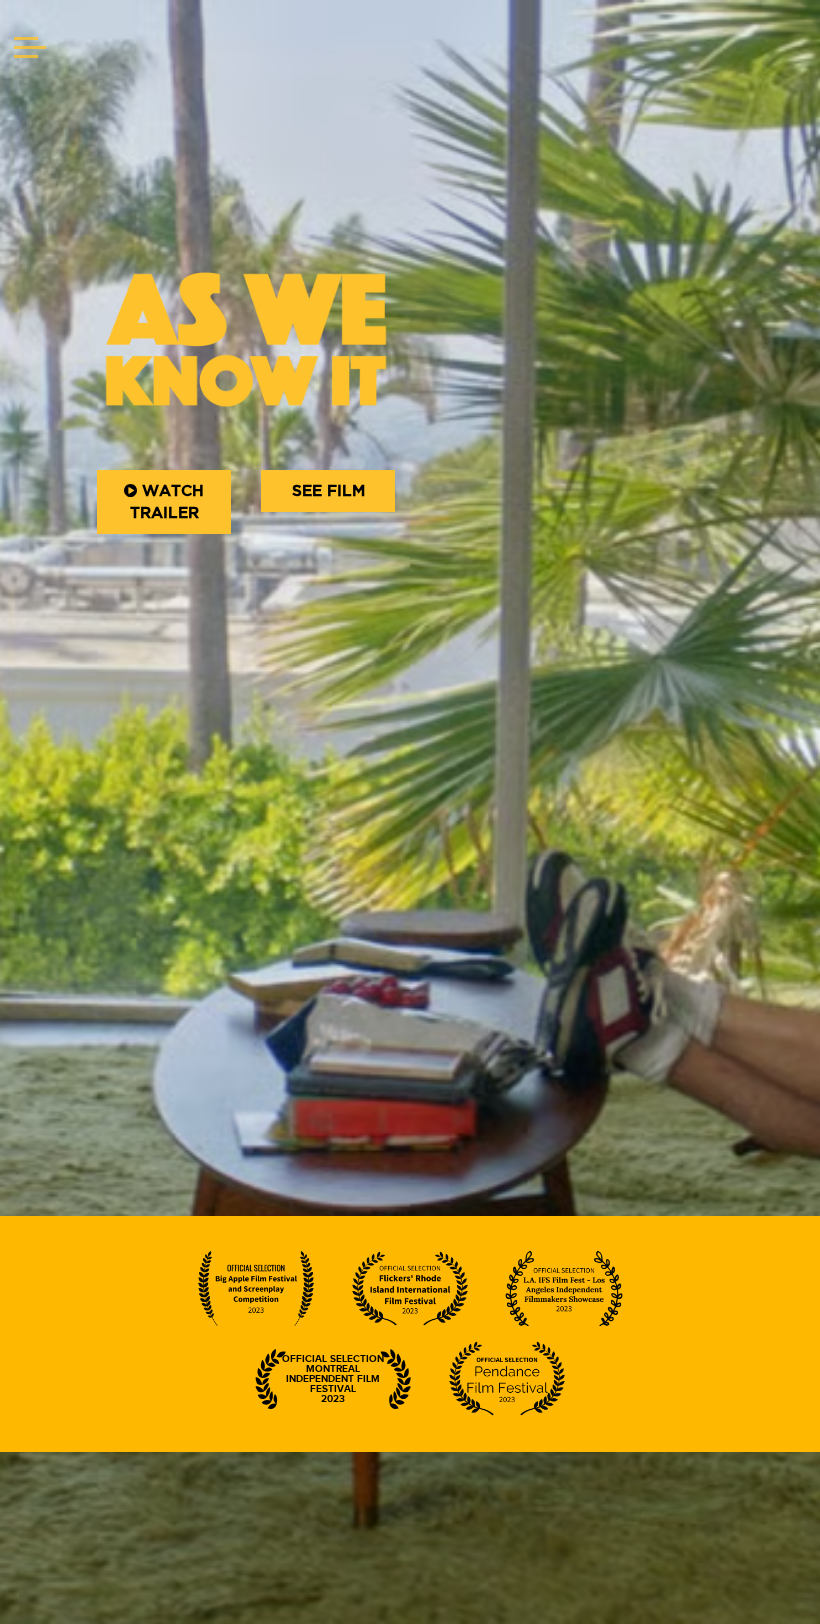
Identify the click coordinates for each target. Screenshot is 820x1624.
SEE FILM (328, 491)
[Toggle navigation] (30, 50)
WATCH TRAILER (167, 502)
